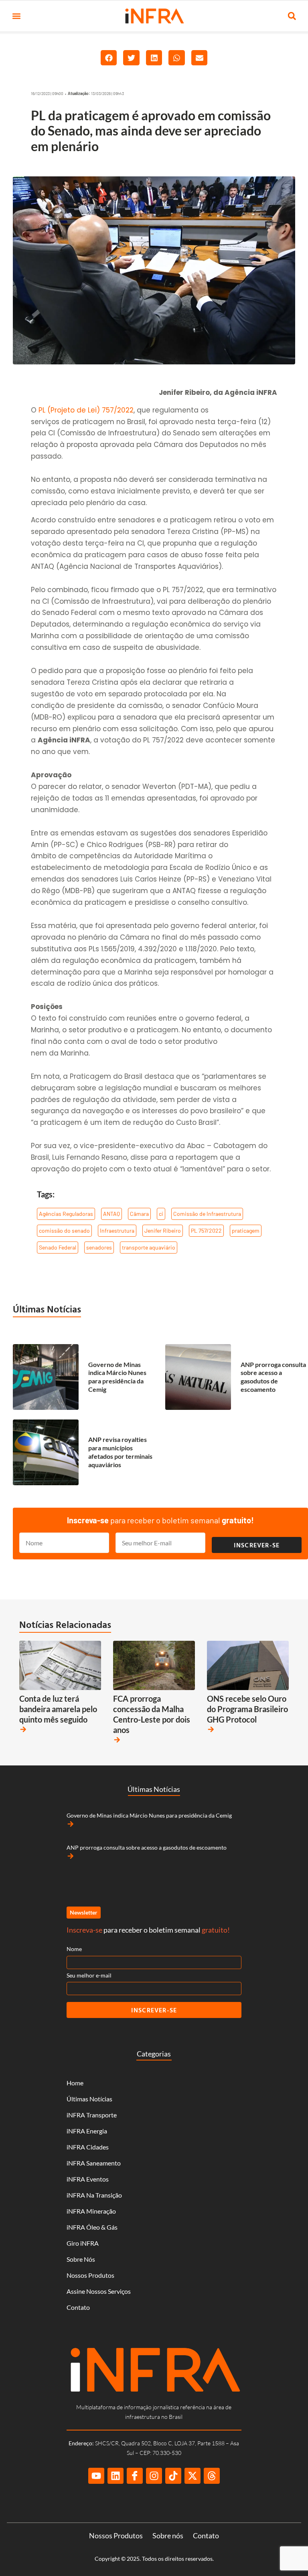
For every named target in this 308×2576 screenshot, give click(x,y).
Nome (74, 1949)
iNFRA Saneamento (94, 2163)
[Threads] (212, 2476)
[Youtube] (96, 2476)
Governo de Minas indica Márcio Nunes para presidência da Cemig (117, 1377)
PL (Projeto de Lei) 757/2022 (86, 410)
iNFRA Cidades (88, 2147)
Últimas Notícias (47, 1309)
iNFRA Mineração (91, 2211)
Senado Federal (58, 1247)
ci (161, 1214)
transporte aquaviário (149, 1247)
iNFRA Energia (87, 2131)
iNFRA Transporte (92, 2115)
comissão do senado (64, 1230)
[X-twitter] (192, 2476)
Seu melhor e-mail (89, 1975)
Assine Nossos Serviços (99, 2291)
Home (75, 2083)
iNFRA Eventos (88, 2179)
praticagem (246, 1230)
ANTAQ (111, 1214)
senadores (99, 1247)
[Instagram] (154, 2476)
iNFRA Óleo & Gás (92, 2227)
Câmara (139, 1214)
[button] (16, 16)
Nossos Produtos (90, 2275)
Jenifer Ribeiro (163, 1230)
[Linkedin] (115, 2476)
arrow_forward (23, 1729)
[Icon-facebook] (135, 2476)
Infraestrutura (117, 1230)
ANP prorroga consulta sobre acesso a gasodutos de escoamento (273, 1377)
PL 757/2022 (206, 1230)
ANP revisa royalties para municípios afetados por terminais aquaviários (120, 1452)
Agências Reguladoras (66, 1214)
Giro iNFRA (83, 2243)
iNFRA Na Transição (94, 2195)
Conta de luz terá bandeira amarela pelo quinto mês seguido (58, 1709)
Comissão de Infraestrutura (207, 1214)
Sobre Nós (81, 2259)
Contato (78, 2307)
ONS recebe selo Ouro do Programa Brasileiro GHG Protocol (247, 1709)
